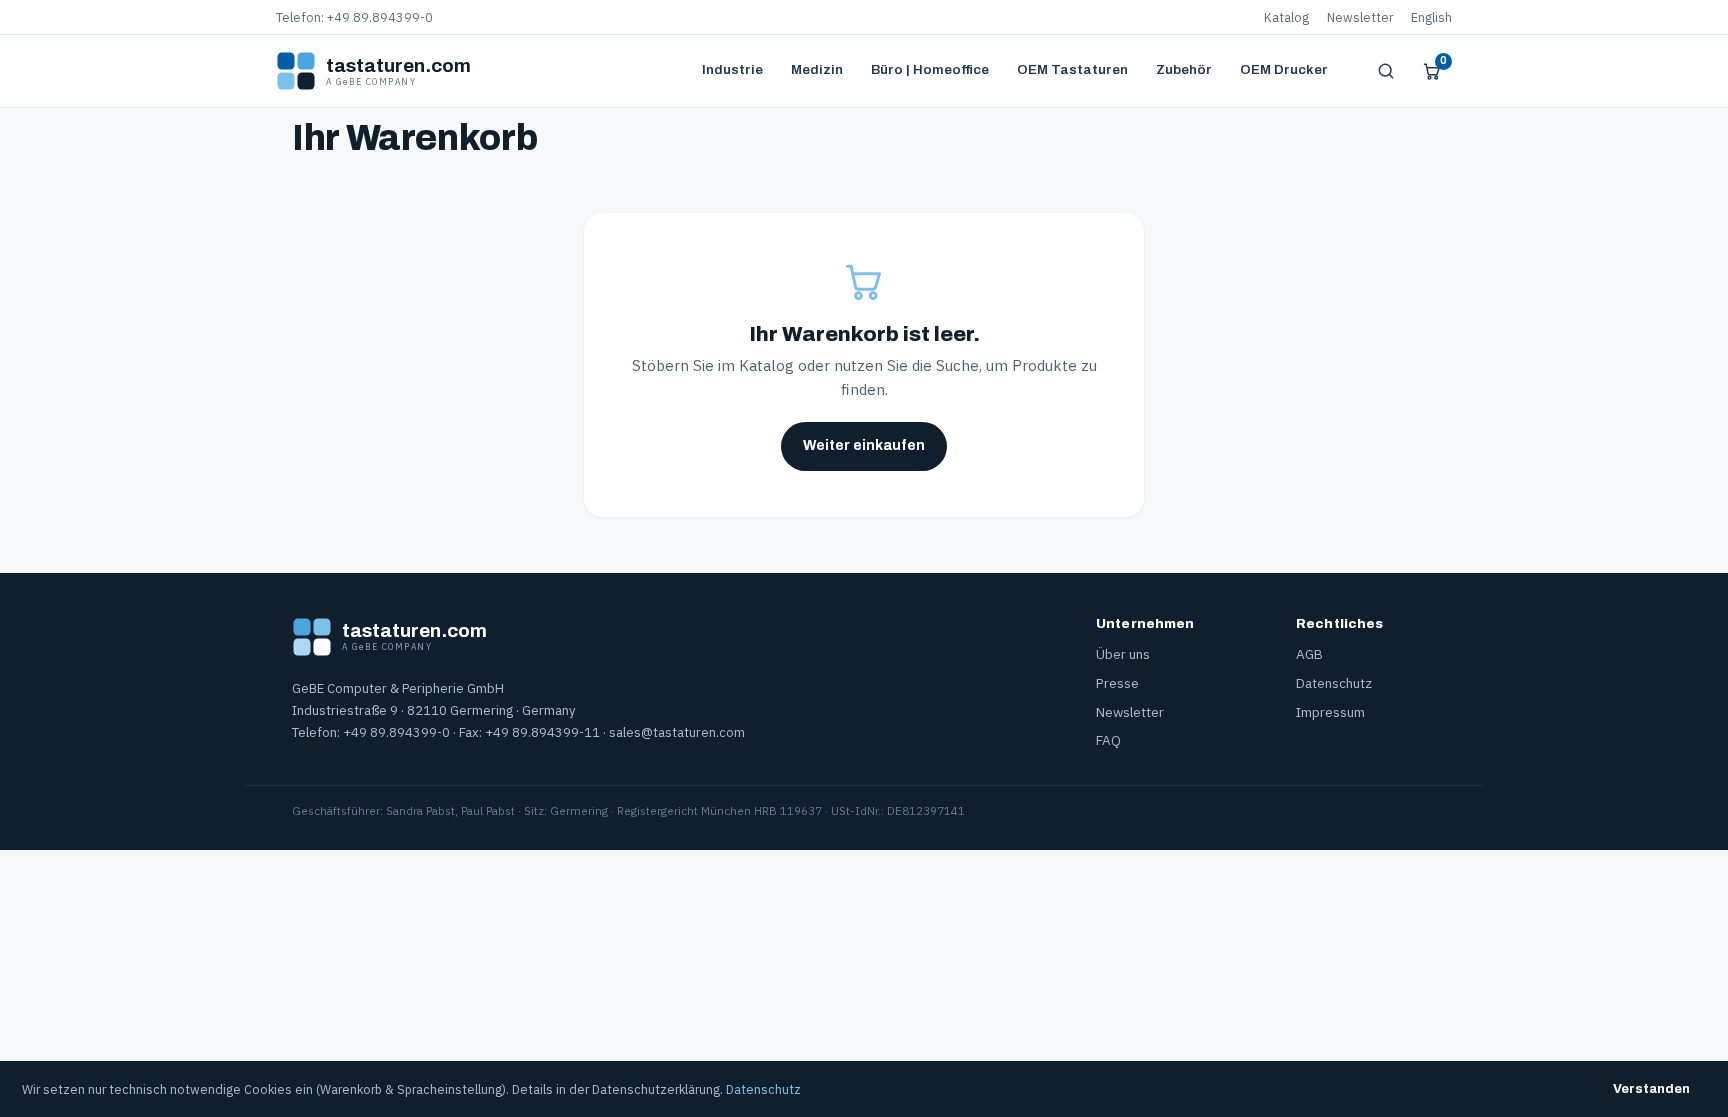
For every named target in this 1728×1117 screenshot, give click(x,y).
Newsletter (1360, 17)
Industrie (732, 69)
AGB (1309, 654)
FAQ (1108, 740)
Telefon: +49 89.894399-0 (354, 17)
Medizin (817, 69)
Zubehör (1184, 69)
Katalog (1286, 17)
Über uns (1123, 654)
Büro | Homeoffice (930, 69)
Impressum (1330, 712)
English (1431, 17)
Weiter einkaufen (864, 445)
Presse (1117, 683)
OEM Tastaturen (1072, 69)
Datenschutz (1334, 683)
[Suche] (1386, 71)
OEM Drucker (1284, 69)
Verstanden (1651, 1089)
